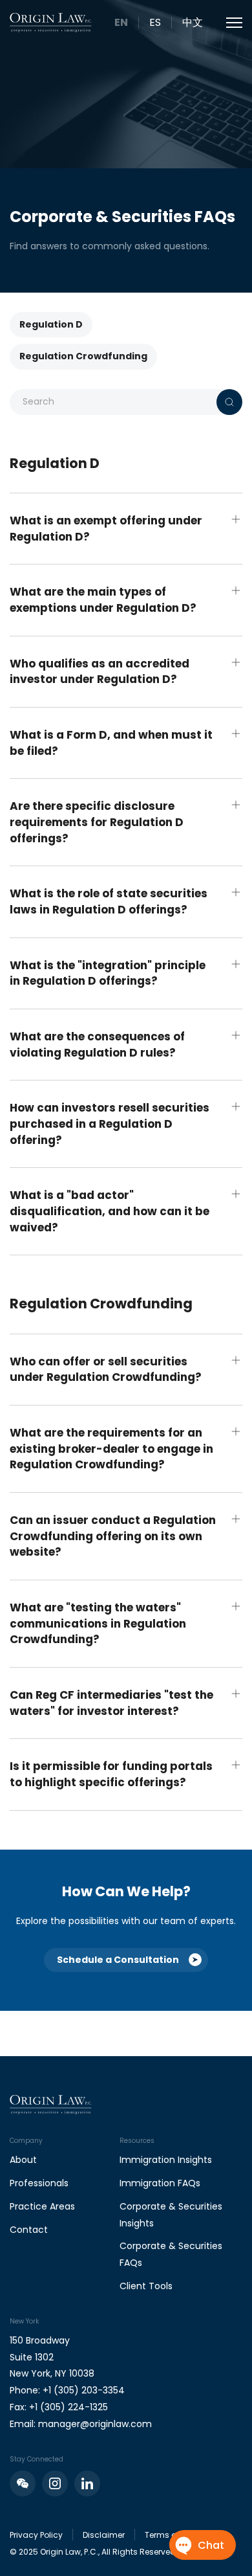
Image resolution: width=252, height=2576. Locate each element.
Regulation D (51, 324)
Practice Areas (42, 2206)
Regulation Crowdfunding (83, 356)
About (23, 2160)
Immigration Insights (166, 2160)
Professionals (39, 2183)
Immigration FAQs (160, 2183)
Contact (29, 2230)
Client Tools (146, 2286)
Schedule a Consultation (118, 1960)
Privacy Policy (36, 2535)
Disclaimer (104, 2535)
